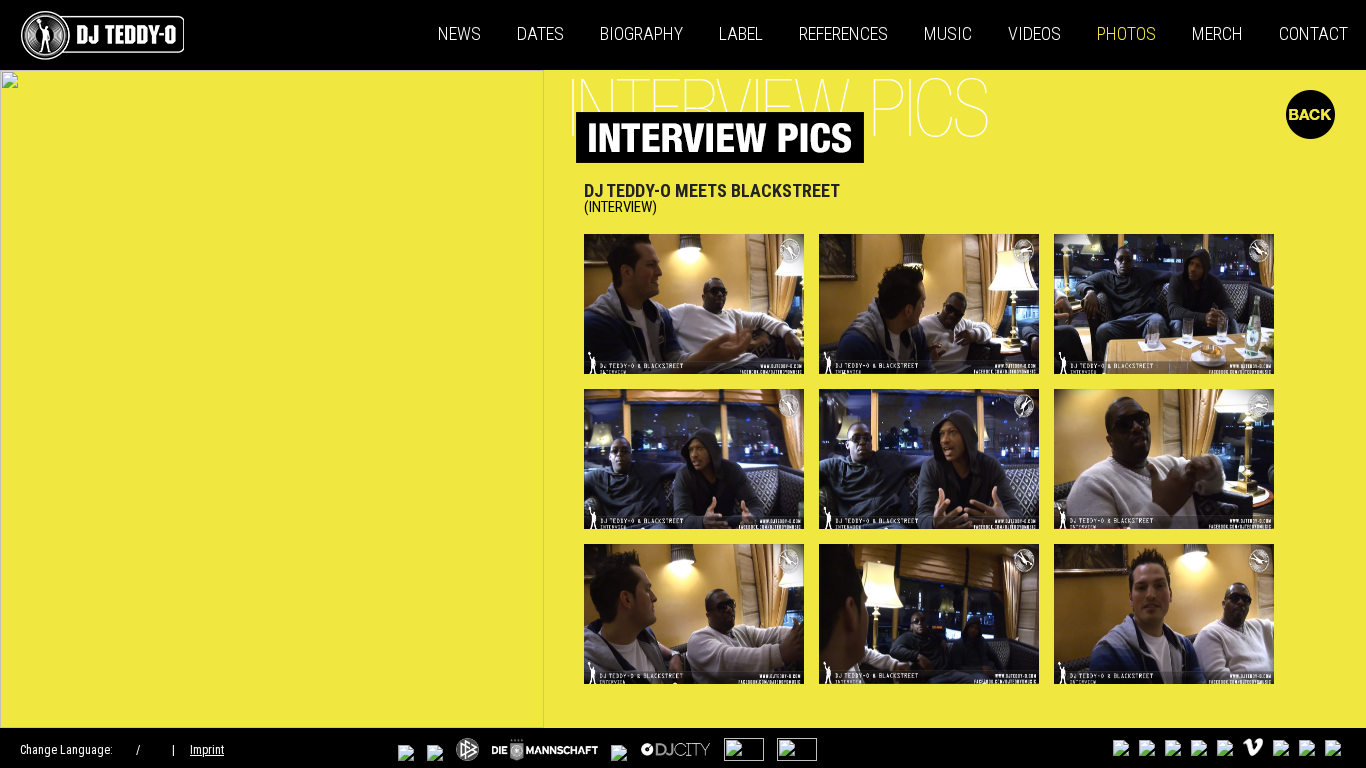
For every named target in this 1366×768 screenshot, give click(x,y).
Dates (540, 33)
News (459, 33)
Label (741, 33)
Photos (1126, 33)
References (843, 33)
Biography (641, 33)
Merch (1217, 33)
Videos (1034, 33)
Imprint (207, 750)
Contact (1313, 33)
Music (948, 33)
